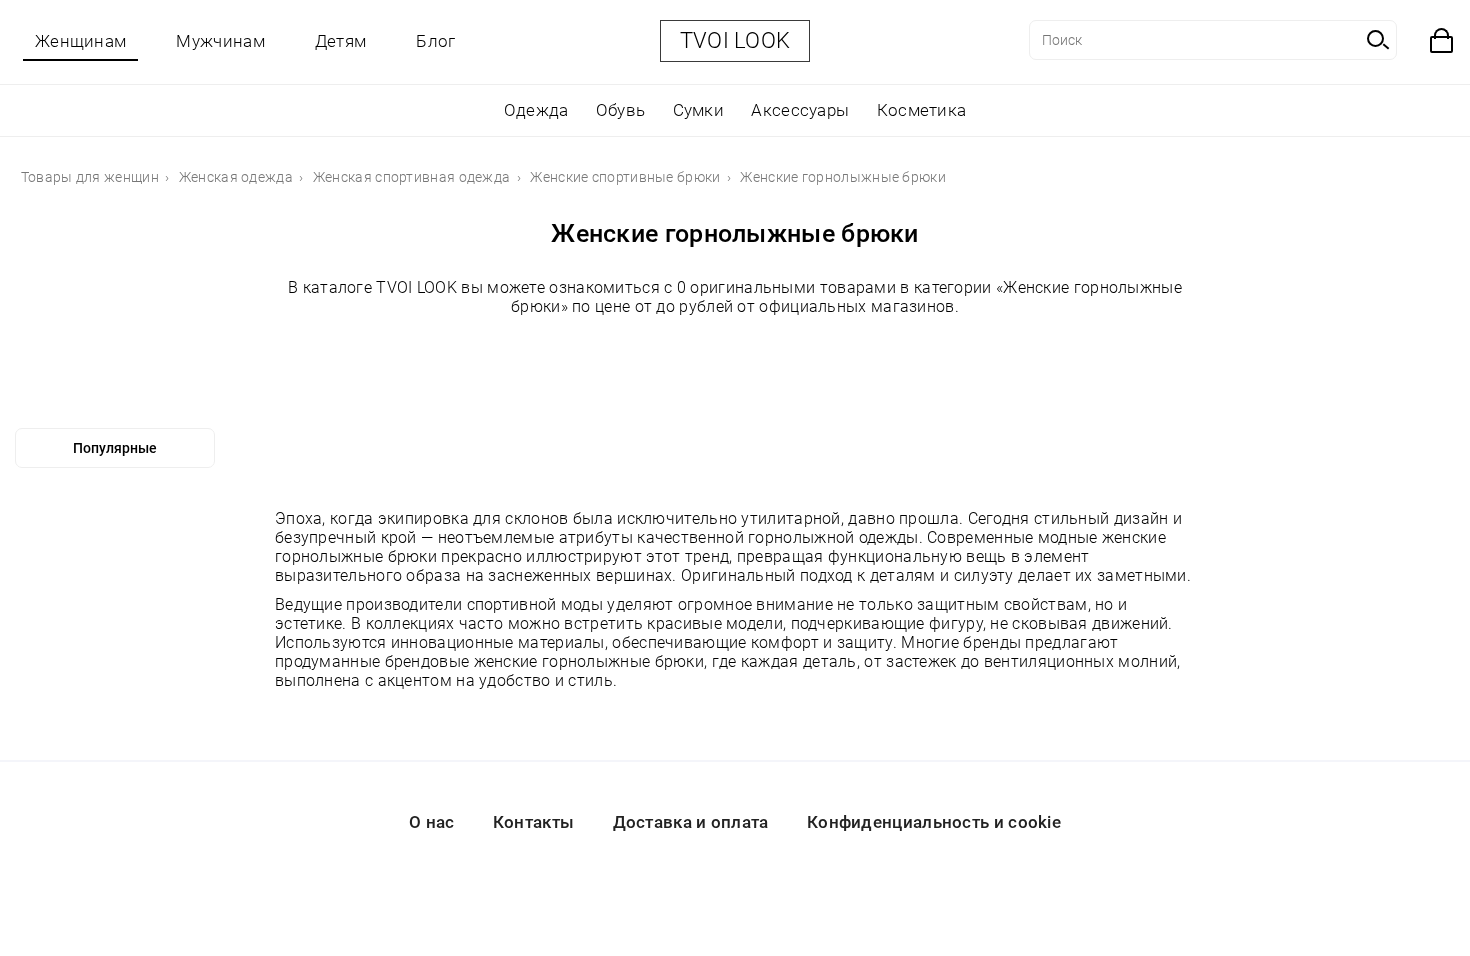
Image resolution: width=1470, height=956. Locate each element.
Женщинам (80, 41)
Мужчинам (220, 41)
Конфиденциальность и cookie (934, 822)
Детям (341, 41)
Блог (435, 41)
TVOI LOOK (735, 40)
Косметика (922, 110)
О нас (432, 822)
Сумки (699, 110)
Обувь (621, 110)
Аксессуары (800, 110)
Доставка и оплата (691, 822)
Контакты (533, 822)
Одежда (536, 110)
